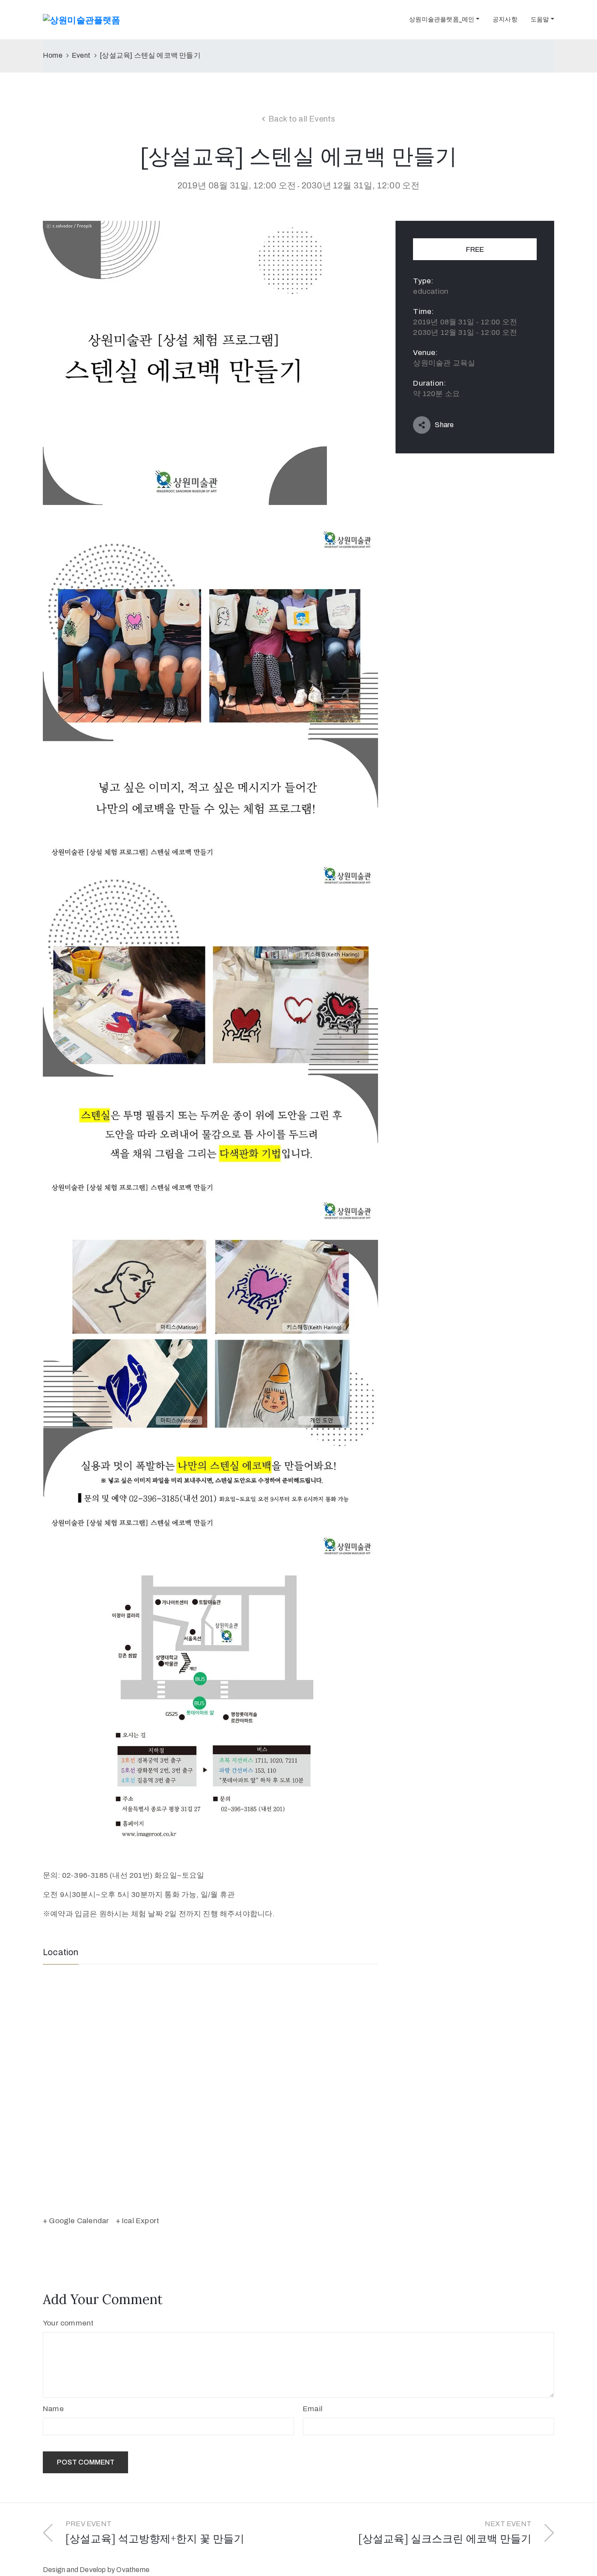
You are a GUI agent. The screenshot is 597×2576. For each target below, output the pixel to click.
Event (81, 55)
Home (53, 55)
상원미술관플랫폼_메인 (442, 19)
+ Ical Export (138, 2221)
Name (53, 2409)
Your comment (68, 2323)
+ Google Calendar (76, 2221)
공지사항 (505, 19)
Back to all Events (302, 119)
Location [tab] (61, 1952)
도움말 (540, 19)
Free (475, 249)
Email (313, 2409)
